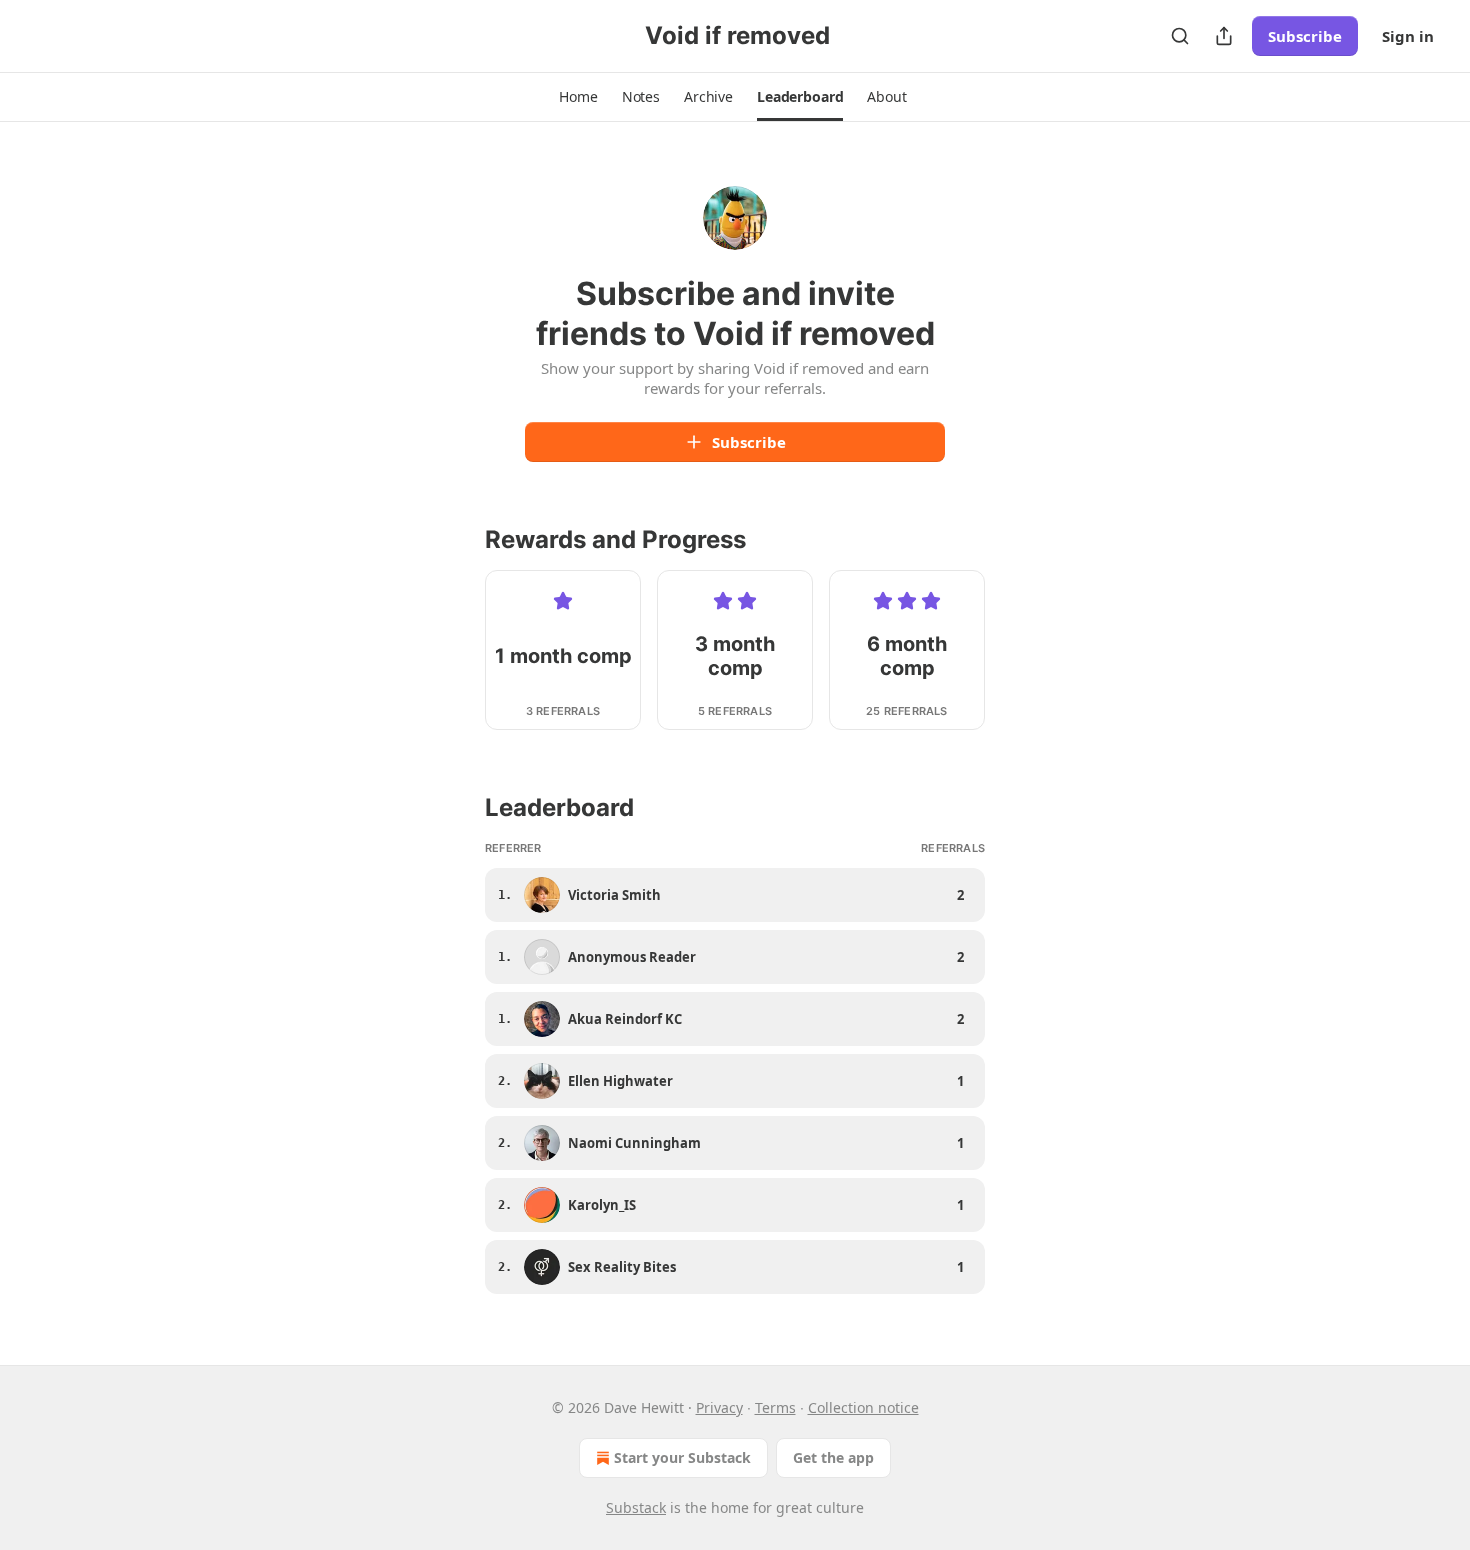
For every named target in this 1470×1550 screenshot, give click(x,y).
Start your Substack (682, 1457)
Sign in (1408, 36)
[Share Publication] (1224, 36)
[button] (578, 97)
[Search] (1180, 36)
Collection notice (863, 1407)
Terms (775, 1407)
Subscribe (1305, 36)
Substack (636, 1507)
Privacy (719, 1407)
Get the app (833, 1457)
